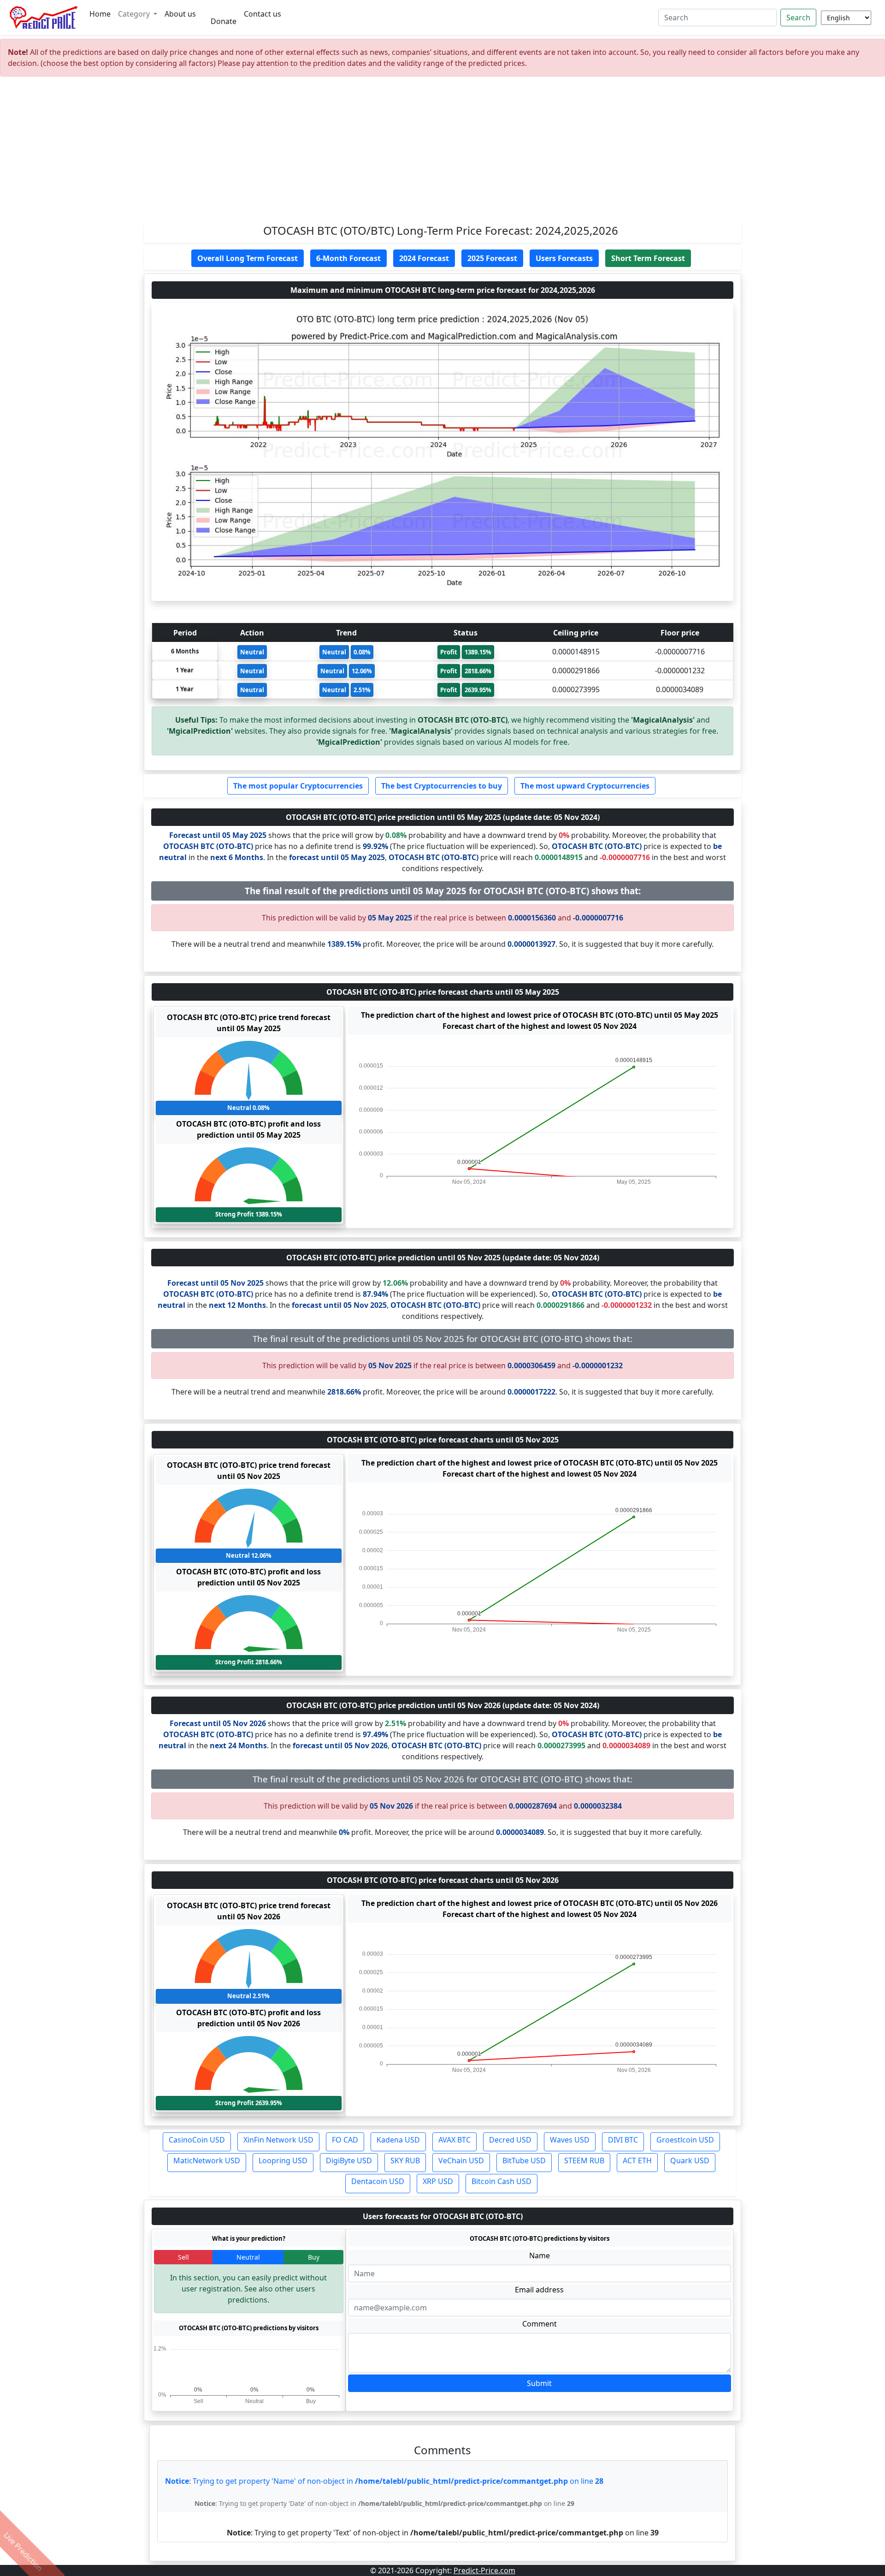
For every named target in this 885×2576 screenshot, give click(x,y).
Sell (183, 2257)
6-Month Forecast (348, 258)
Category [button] (135, 14)
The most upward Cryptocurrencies (585, 786)
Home (100, 14)
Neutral (248, 2257)
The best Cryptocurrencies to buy (442, 786)
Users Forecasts (564, 258)
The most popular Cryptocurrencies (298, 786)
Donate (224, 21)
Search (798, 18)
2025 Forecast (492, 258)
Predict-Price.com (484, 2570)
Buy (314, 2257)
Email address (539, 2290)
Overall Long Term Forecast (248, 258)
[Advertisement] (442, 153)
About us (180, 14)
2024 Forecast (424, 258)
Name (540, 2255)
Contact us (263, 14)
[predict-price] (44, 18)
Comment (540, 2324)
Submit (539, 2383)
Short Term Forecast (648, 258)
